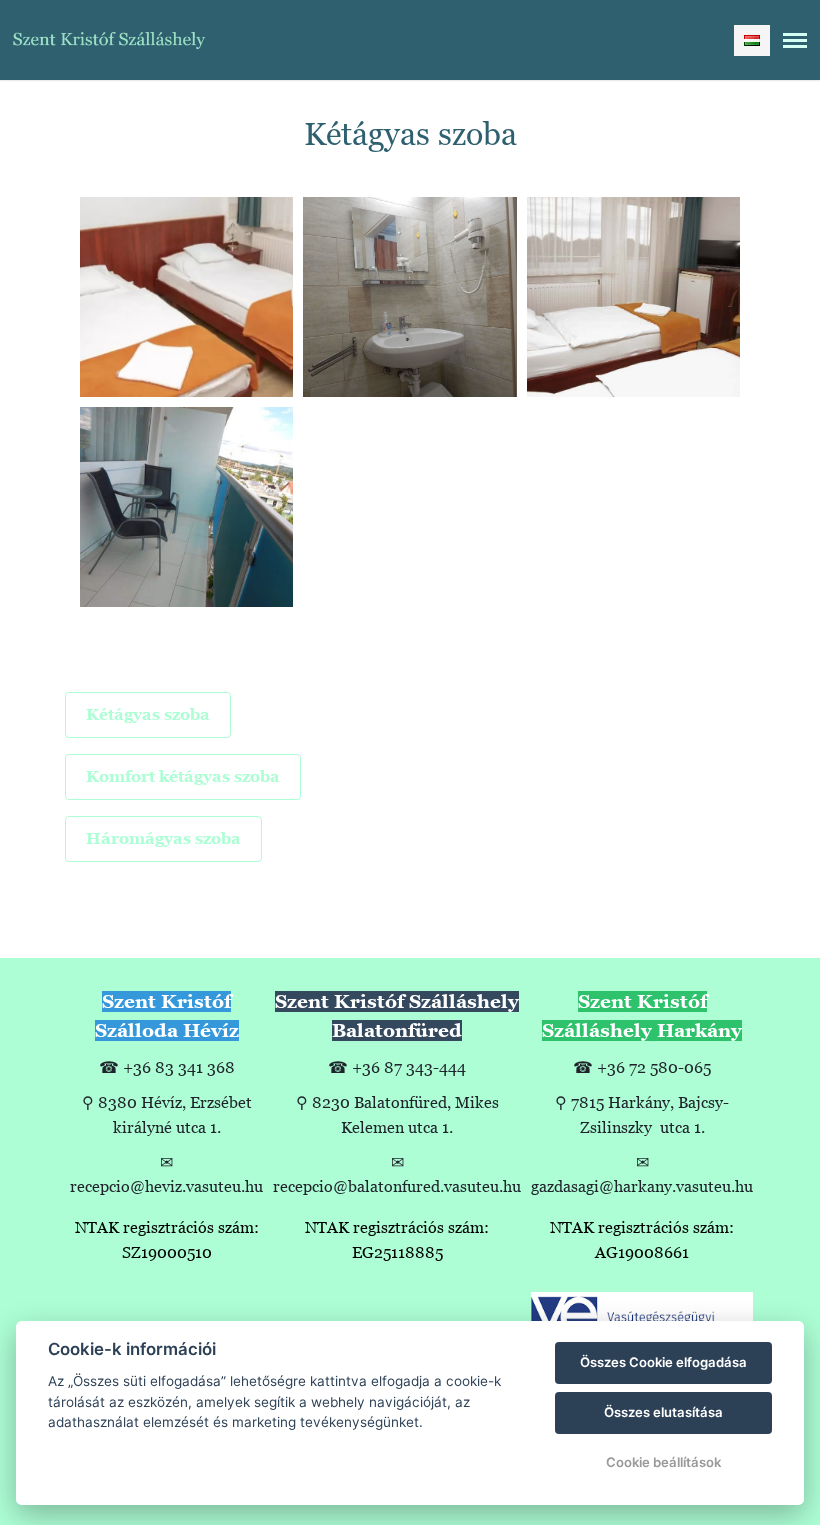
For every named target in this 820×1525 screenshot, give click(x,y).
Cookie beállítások (663, 1462)
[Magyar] (752, 40)
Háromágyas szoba (163, 838)
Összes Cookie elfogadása (663, 1362)
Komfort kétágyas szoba (183, 776)
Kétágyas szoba (148, 714)
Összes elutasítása (663, 1412)
